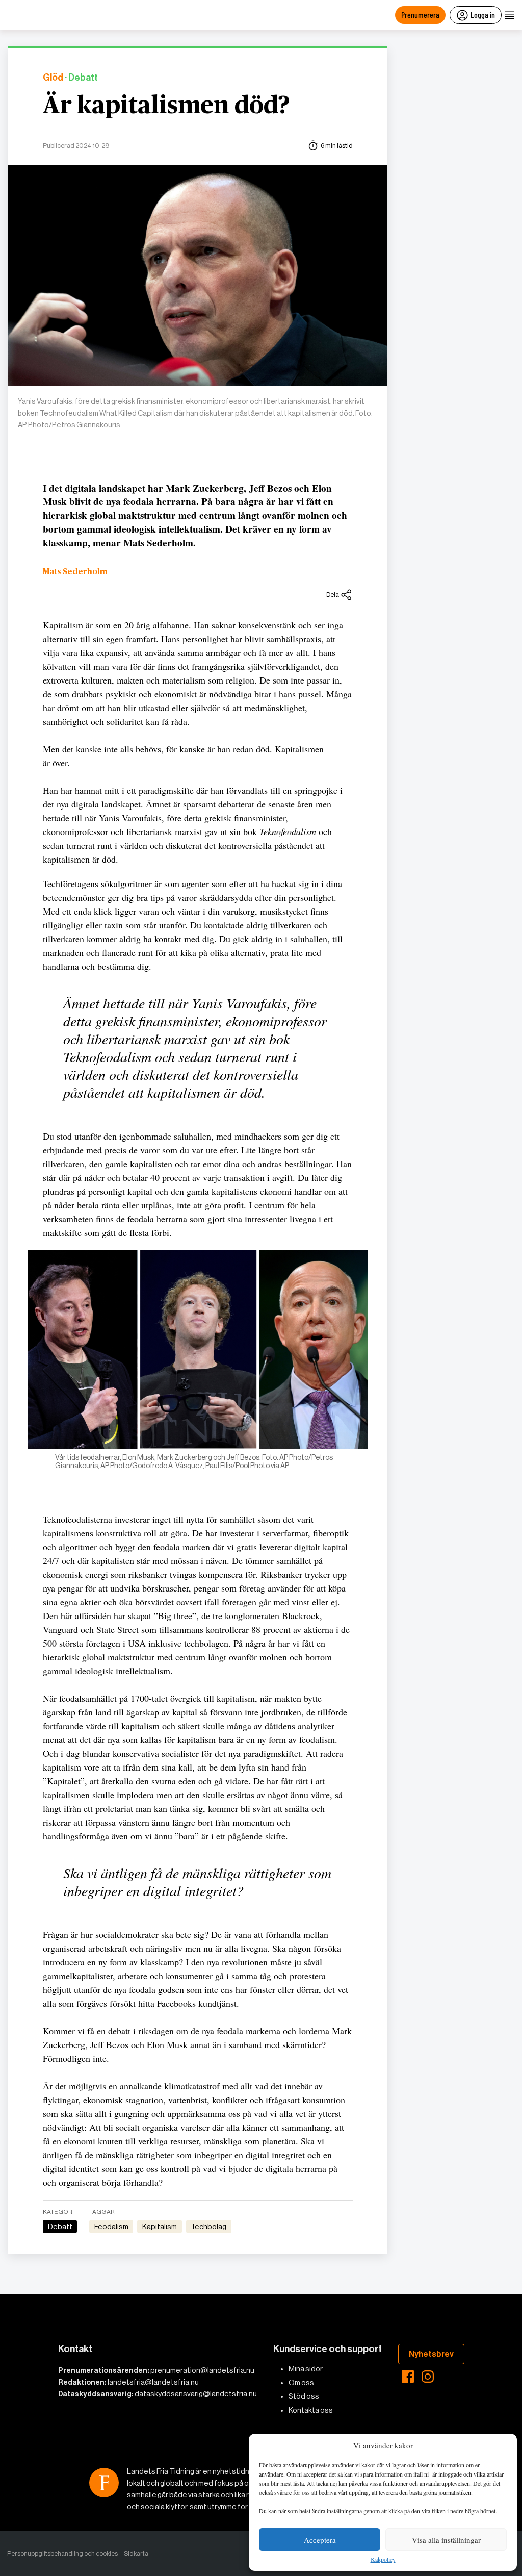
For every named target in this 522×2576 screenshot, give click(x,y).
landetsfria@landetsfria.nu (153, 2382)
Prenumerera (420, 15)
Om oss (301, 2383)
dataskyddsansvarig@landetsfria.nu (196, 2394)
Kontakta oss (311, 2410)
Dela (333, 595)
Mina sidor (306, 2369)
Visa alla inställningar (446, 2540)
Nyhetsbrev (431, 2354)
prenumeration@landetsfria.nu (202, 2370)
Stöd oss (304, 2396)
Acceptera (320, 2540)
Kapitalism (160, 2227)
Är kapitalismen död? (166, 106)
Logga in (483, 15)
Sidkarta (136, 2553)
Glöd (53, 78)
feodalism (111, 2227)
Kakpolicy (383, 2560)
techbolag (208, 2227)
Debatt (60, 2227)
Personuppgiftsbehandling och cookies (62, 2553)
